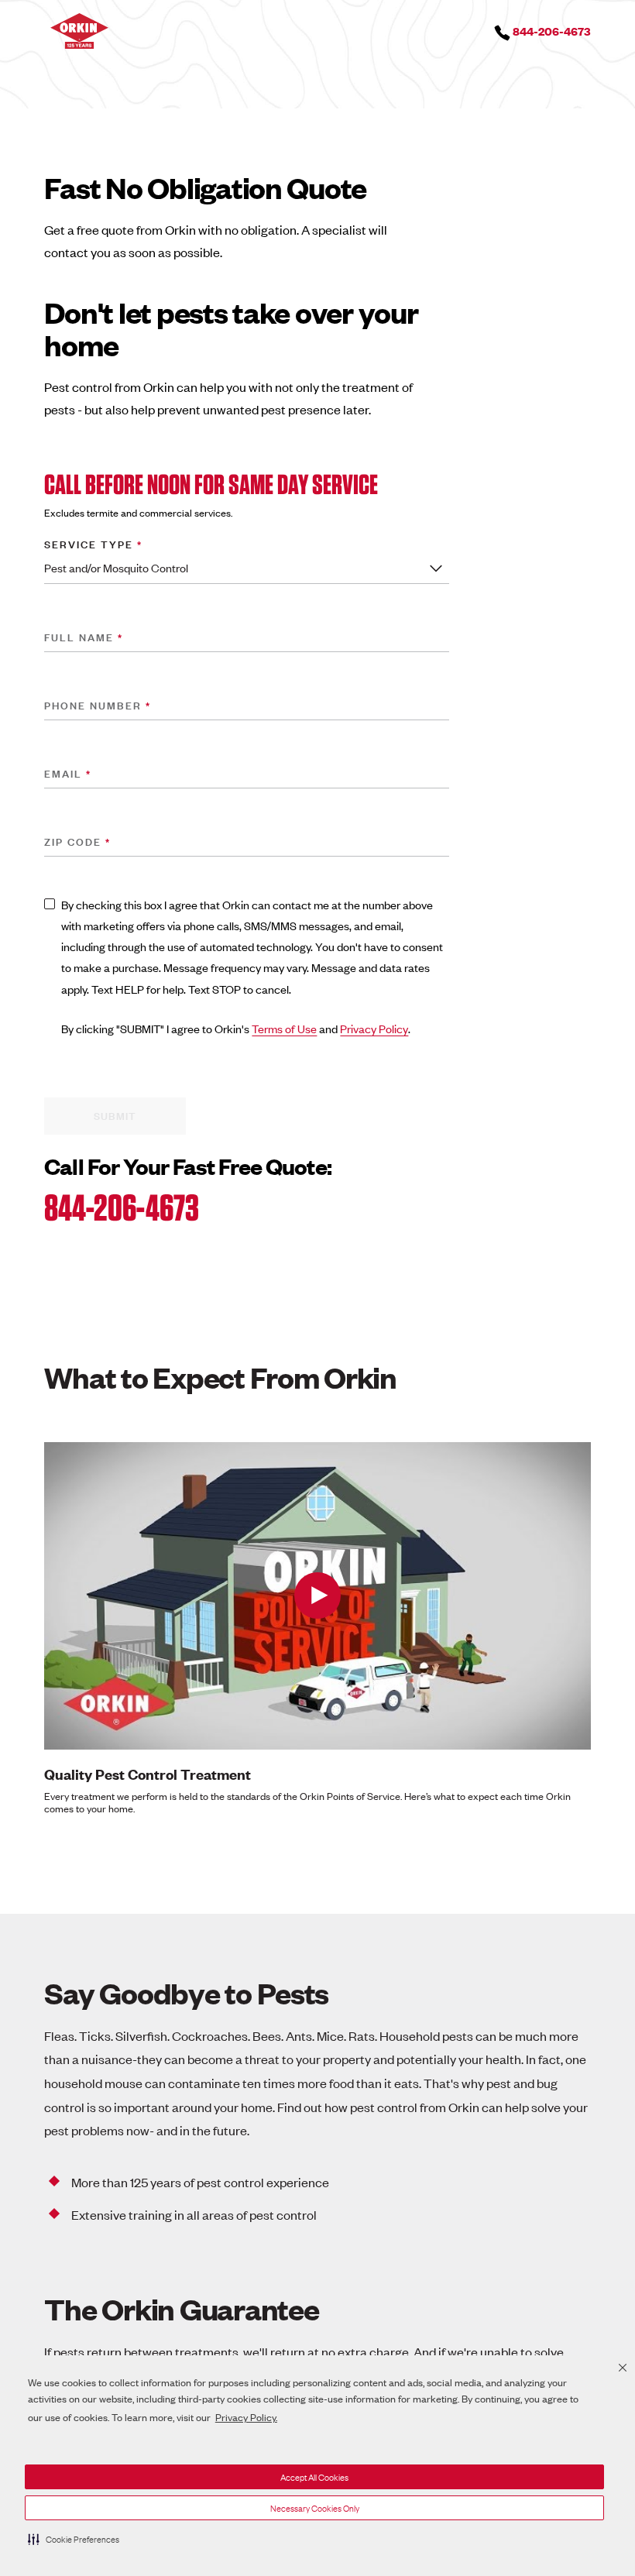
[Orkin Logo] (79, 29)
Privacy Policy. (246, 2417)
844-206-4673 (122, 1207)
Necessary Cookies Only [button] (315, 2508)
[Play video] (317, 1596)
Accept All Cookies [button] (314, 2477)
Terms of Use (284, 1028)
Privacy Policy (374, 1028)
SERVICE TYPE (93, 542)
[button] (74, 2539)
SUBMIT (115, 1115)
